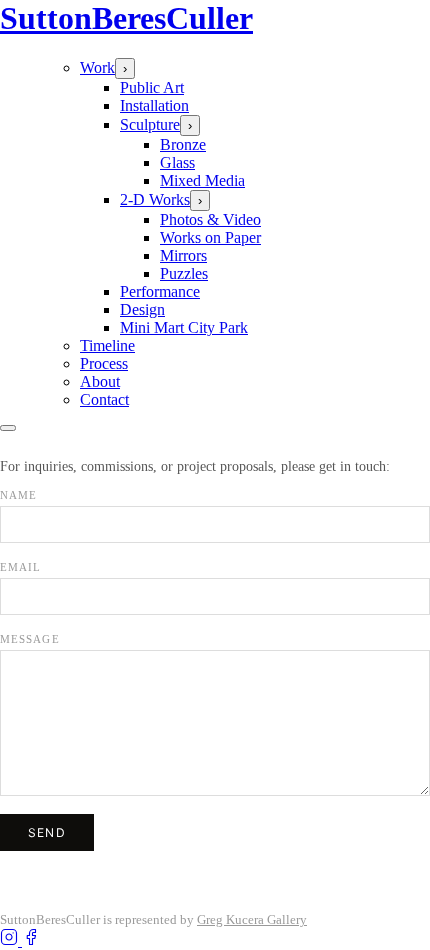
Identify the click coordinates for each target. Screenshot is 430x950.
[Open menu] (8, 428)
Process (104, 363)
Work (97, 67)
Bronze (183, 144)
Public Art (152, 87)
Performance (160, 291)
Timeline (107, 345)
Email (21, 567)
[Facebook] (31, 940)
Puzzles (184, 273)
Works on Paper (210, 237)
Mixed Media (202, 180)
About (100, 381)
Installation (154, 105)
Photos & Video (210, 219)
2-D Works (155, 199)
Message (30, 639)
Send (47, 832)
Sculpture (150, 124)
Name (18, 495)
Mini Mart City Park (184, 327)
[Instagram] (11, 940)
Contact (104, 399)
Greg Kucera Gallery (252, 919)
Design (142, 309)
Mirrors (183, 255)
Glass (177, 162)
